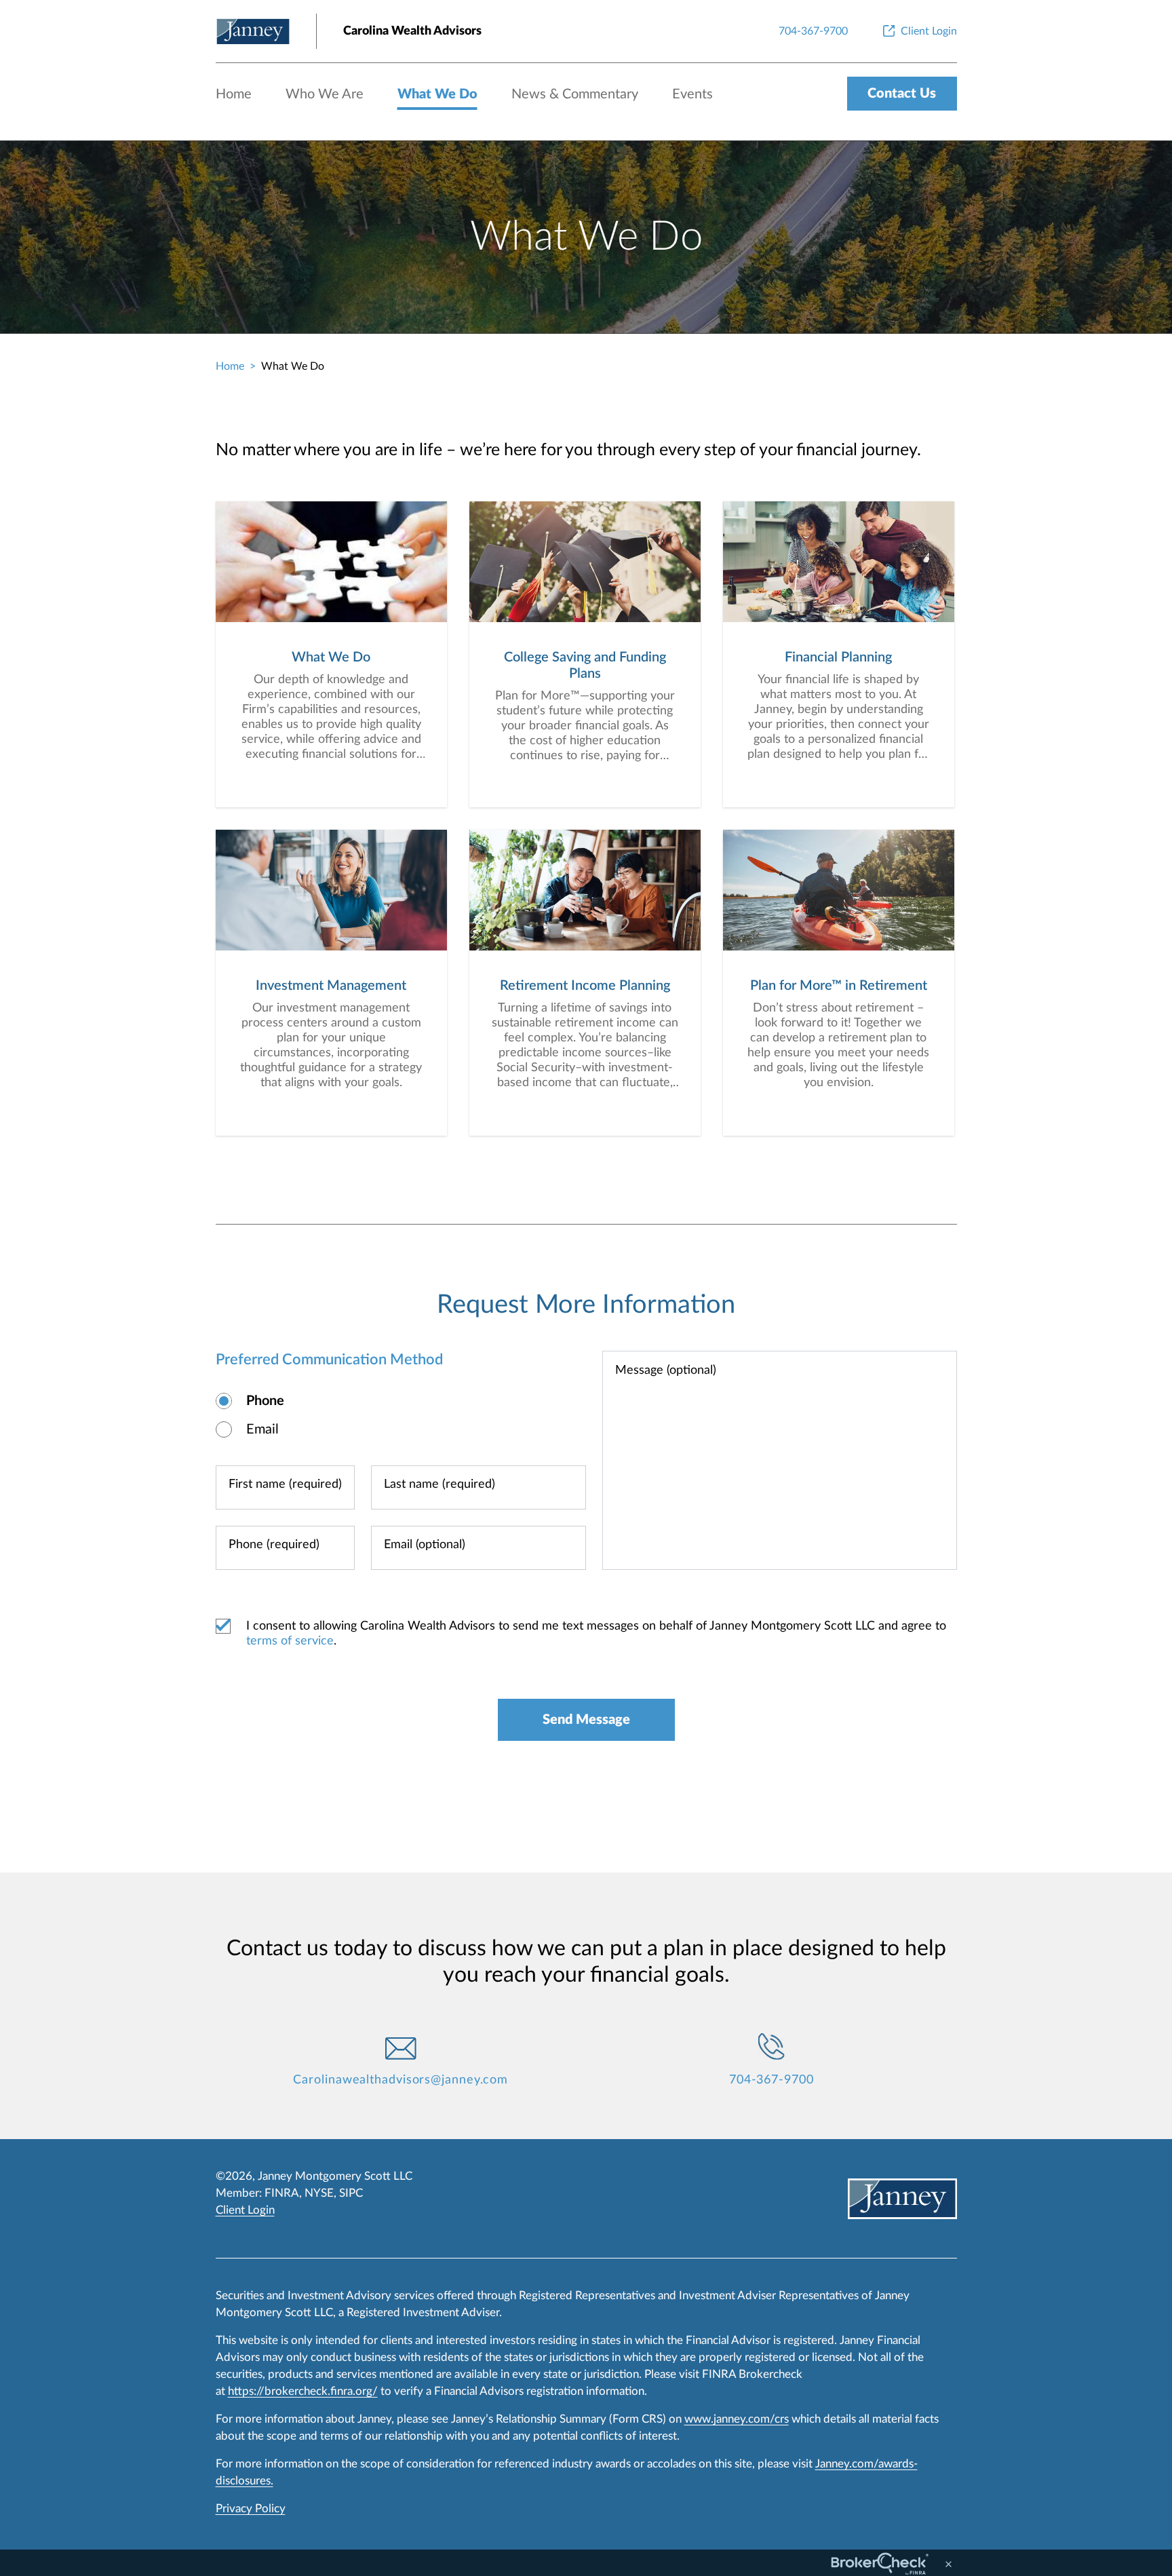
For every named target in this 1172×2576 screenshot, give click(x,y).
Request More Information (586, 1305)
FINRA (282, 2193)
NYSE (319, 2193)
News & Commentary (575, 94)
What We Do (437, 94)
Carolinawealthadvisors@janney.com (401, 2080)
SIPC (351, 2193)
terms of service (290, 1641)
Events (692, 94)
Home (234, 94)
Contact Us (902, 94)
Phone (265, 1401)
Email (262, 1429)
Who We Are (325, 94)
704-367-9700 (771, 2080)
